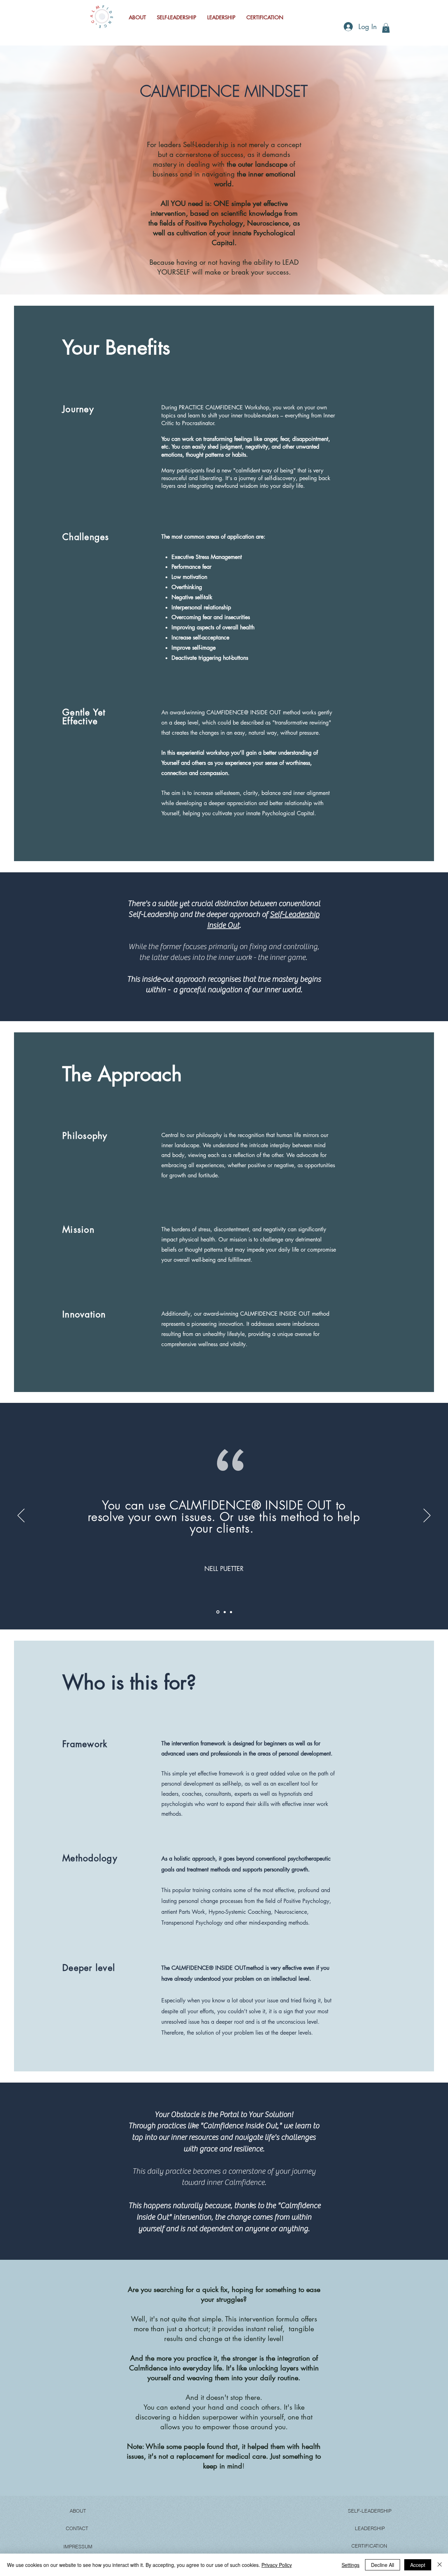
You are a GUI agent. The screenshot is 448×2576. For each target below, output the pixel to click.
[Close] (440, 2565)
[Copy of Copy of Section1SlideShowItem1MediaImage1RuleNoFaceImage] (224, 1612)
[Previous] (21, 1516)
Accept (418, 2565)
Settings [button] (351, 2565)
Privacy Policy (277, 2565)
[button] (386, 28)
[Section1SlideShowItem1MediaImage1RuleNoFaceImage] (231, 1612)
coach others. (261, 2407)
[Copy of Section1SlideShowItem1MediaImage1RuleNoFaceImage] (217, 1612)
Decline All (383, 2565)
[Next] (427, 1516)
